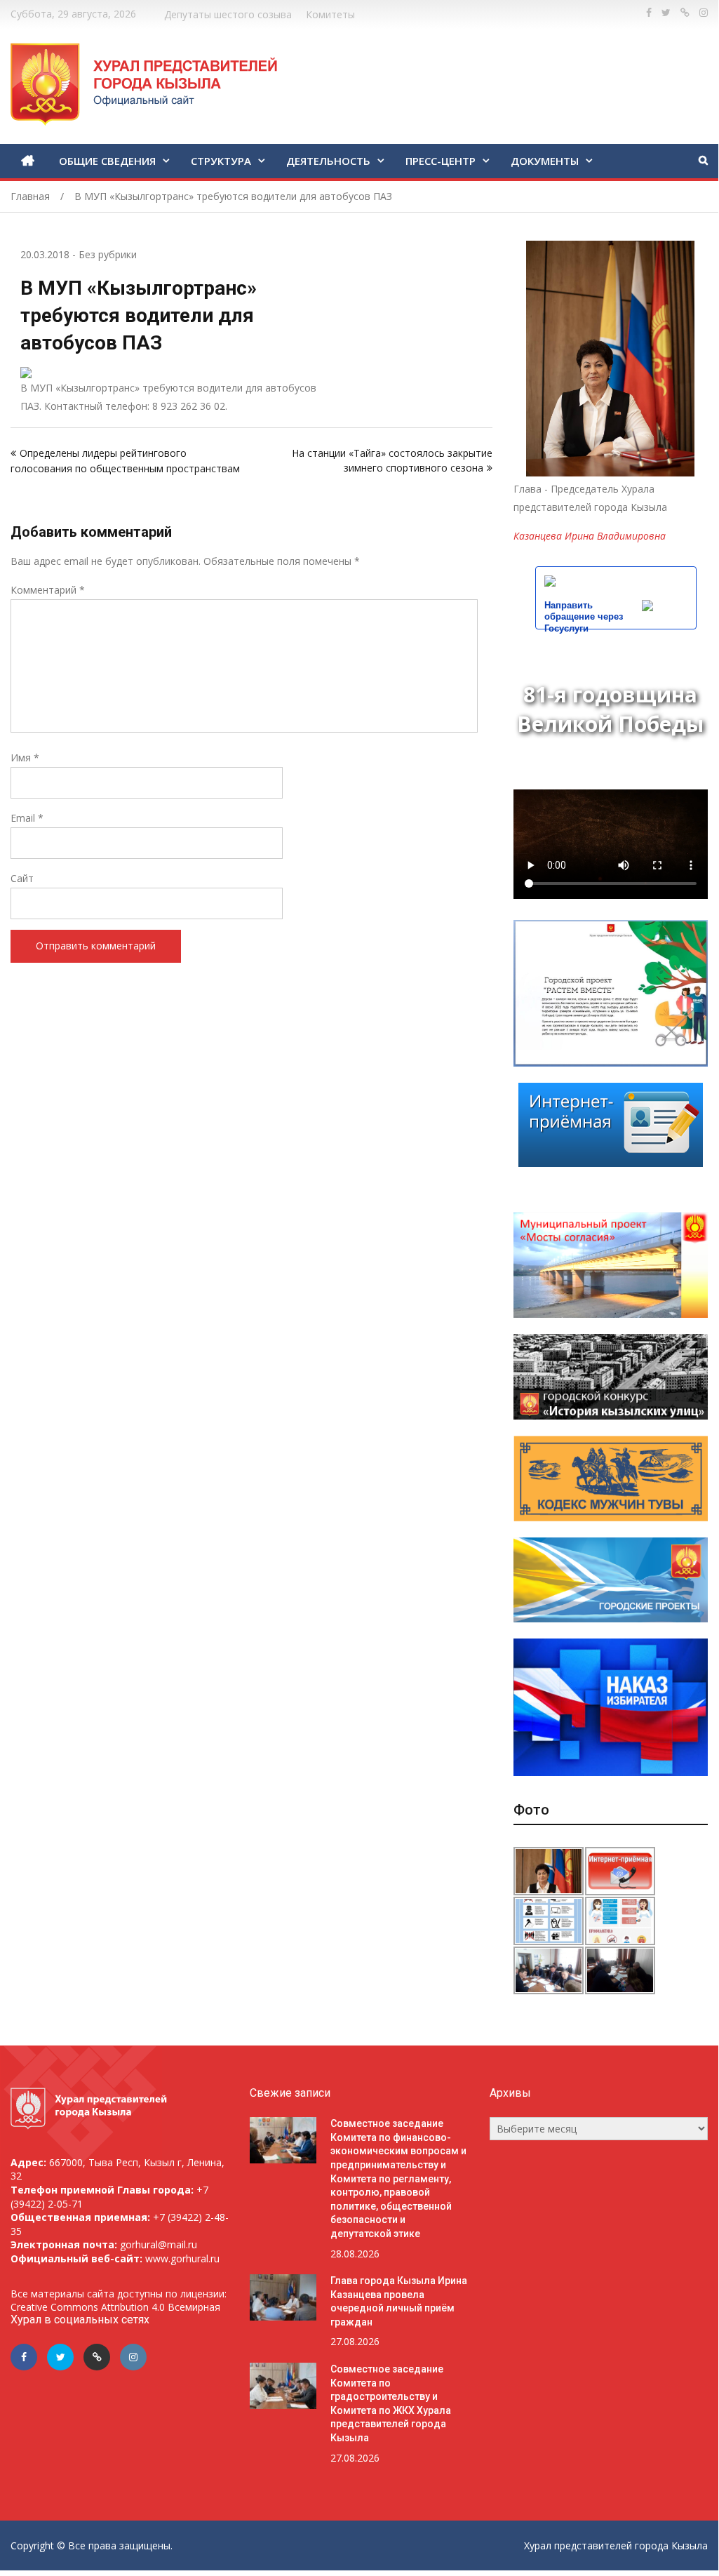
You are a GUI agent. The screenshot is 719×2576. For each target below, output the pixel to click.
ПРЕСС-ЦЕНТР (441, 161)
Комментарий (48, 590)
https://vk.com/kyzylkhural (685, 13)
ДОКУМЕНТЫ (545, 161)
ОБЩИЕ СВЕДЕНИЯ (107, 161)
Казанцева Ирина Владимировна (590, 536)
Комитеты (330, 14)
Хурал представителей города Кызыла (616, 2545)
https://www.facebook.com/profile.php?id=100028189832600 (649, 13)
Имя (25, 758)
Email (27, 818)
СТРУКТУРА (221, 161)
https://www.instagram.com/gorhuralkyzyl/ (704, 13)
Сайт (22, 878)
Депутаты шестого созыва (228, 14)
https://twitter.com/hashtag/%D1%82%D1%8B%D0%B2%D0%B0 (666, 13)
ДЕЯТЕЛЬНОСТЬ (328, 161)
